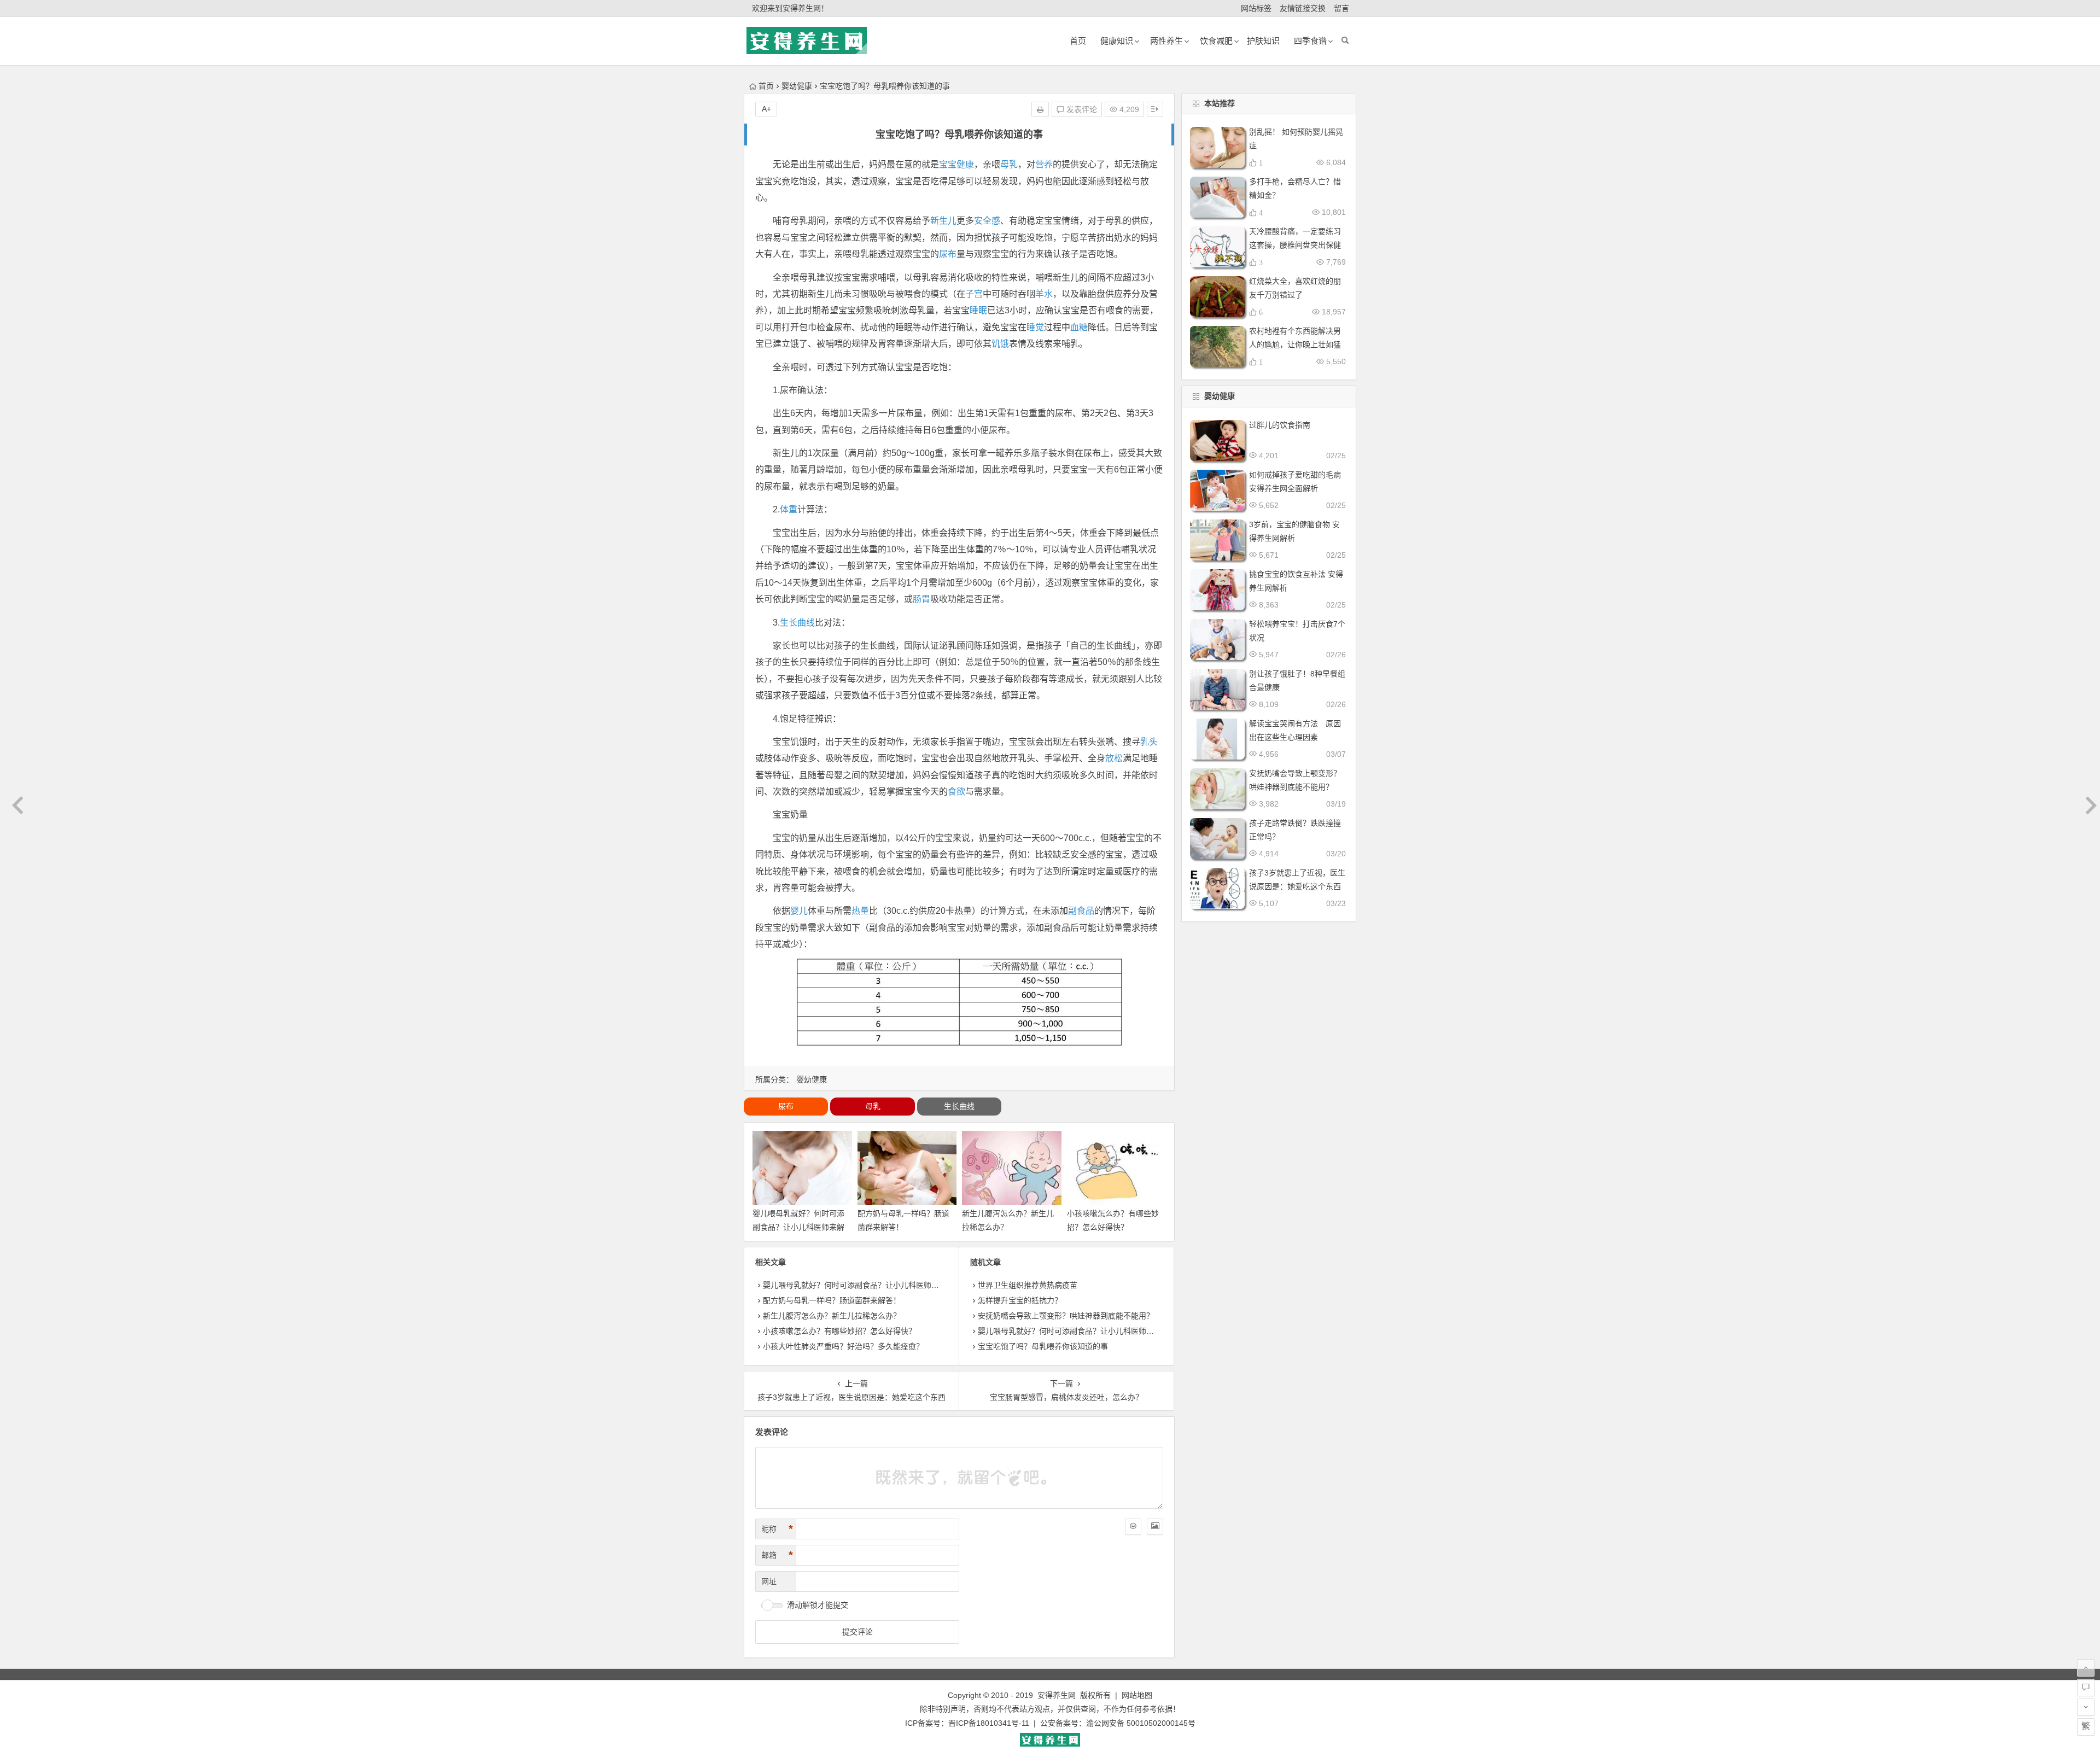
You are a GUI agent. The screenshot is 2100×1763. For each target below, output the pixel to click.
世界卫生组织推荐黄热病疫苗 (1028, 1285)
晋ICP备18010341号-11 (989, 1723)
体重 (789, 509)
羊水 (1044, 294)
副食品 (1081, 911)
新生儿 (943, 221)
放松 (1114, 758)
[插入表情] (1133, 1527)
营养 (1044, 164)
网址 (769, 1581)
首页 (766, 86)
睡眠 (978, 310)
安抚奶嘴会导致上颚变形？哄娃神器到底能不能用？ (1066, 1316)
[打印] (1040, 109)
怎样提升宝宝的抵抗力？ (1020, 1300)
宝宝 (948, 164)
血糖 (1079, 327)
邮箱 (777, 1555)
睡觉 (1035, 327)
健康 (965, 164)
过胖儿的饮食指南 (1280, 425)
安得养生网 (1057, 1695)
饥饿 (1000, 344)
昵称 (777, 1529)
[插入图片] (1155, 1527)
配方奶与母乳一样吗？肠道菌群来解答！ (832, 1300)
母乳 (1009, 164)
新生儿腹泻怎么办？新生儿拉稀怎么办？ (832, 1316)
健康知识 (1117, 41)
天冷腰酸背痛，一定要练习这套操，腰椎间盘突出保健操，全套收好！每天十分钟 (1295, 245)
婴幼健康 (797, 86)
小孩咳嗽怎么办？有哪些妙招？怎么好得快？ (839, 1331)
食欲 (956, 792)
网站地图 (1137, 1695)
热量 (860, 911)
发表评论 (1081, 109)
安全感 (987, 221)
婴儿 (799, 911)
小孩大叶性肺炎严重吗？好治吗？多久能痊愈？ (843, 1346)
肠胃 (921, 599)
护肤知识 (1263, 41)
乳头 (1149, 742)
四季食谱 (1310, 41)
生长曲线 (797, 623)
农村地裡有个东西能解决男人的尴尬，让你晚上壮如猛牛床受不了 (1295, 345)
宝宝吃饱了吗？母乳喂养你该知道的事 (1043, 1346)
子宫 (974, 294)
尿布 (948, 254)
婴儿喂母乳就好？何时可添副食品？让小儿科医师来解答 (798, 1227)
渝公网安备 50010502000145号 (1141, 1723)
